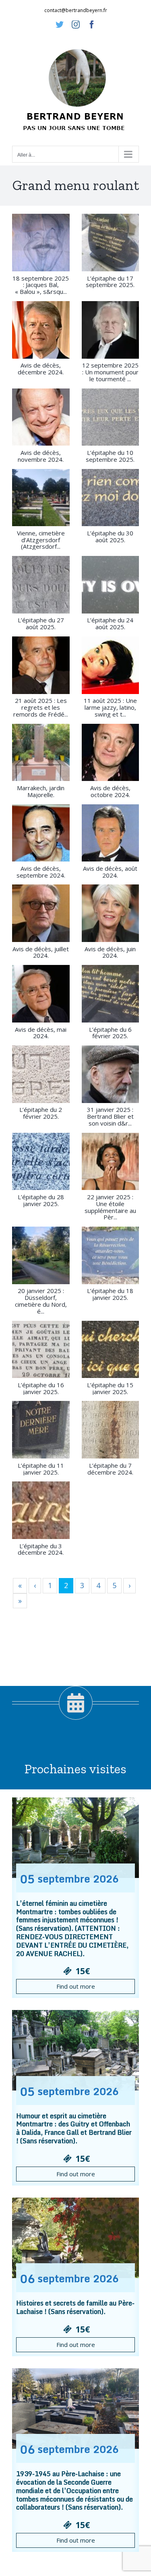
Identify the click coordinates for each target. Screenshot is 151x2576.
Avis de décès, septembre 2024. (41, 872)
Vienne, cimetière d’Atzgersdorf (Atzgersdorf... (41, 540)
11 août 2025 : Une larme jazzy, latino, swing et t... (110, 707)
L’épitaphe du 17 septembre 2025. (110, 282)
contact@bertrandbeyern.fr (76, 10)
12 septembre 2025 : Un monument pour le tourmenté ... (110, 372)
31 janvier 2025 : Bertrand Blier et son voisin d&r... (110, 1116)
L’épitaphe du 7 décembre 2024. (110, 1469)
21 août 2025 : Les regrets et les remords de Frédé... (41, 707)
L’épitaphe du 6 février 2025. (110, 1033)
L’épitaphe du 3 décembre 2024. (41, 1549)
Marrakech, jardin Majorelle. (41, 791)
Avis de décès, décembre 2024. (41, 369)
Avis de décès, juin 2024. (110, 952)
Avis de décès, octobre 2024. (110, 791)
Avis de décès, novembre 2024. (41, 456)
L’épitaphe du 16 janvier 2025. (41, 1388)
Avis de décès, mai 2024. (41, 1033)
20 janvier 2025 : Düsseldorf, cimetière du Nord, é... (41, 1301)
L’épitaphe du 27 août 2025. (41, 623)
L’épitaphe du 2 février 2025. (41, 1113)
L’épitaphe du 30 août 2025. (110, 536)
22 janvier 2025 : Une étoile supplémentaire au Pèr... (110, 1207)
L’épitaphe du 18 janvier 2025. (110, 1294)
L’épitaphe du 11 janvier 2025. (41, 1469)
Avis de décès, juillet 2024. (41, 952)
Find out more (76, 1986)
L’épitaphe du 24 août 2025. (110, 623)
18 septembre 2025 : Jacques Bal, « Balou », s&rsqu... (41, 285)
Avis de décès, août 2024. (110, 872)
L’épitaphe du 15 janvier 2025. (110, 1388)
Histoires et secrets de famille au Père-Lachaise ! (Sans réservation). (75, 2307)
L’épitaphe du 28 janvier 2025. (41, 1200)
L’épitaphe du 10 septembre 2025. (110, 456)
